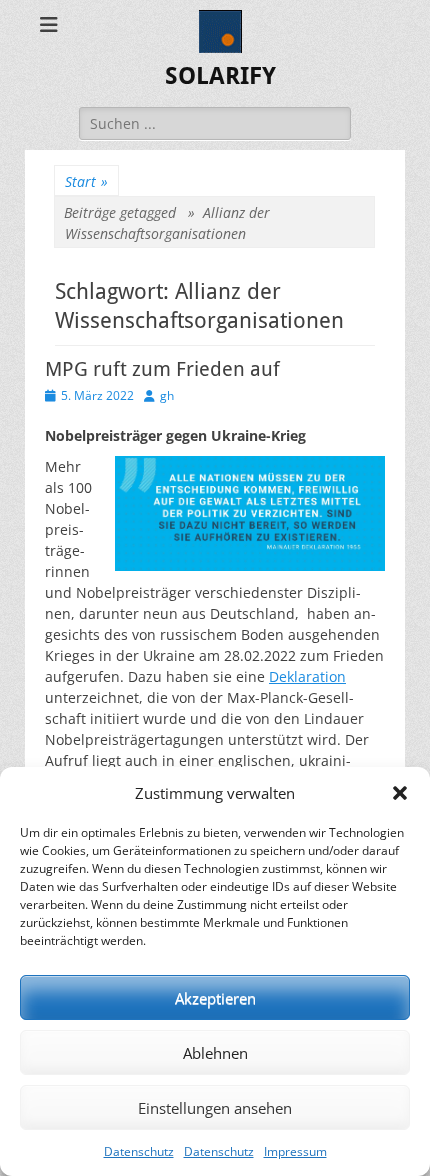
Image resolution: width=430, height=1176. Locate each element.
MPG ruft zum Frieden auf (162, 369)
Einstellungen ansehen (215, 1108)
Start (86, 181)
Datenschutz (139, 1151)
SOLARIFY (220, 76)
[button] (400, 793)
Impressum (295, 1151)
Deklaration (307, 676)
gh (167, 395)
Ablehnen (215, 1053)
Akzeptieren (215, 998)
